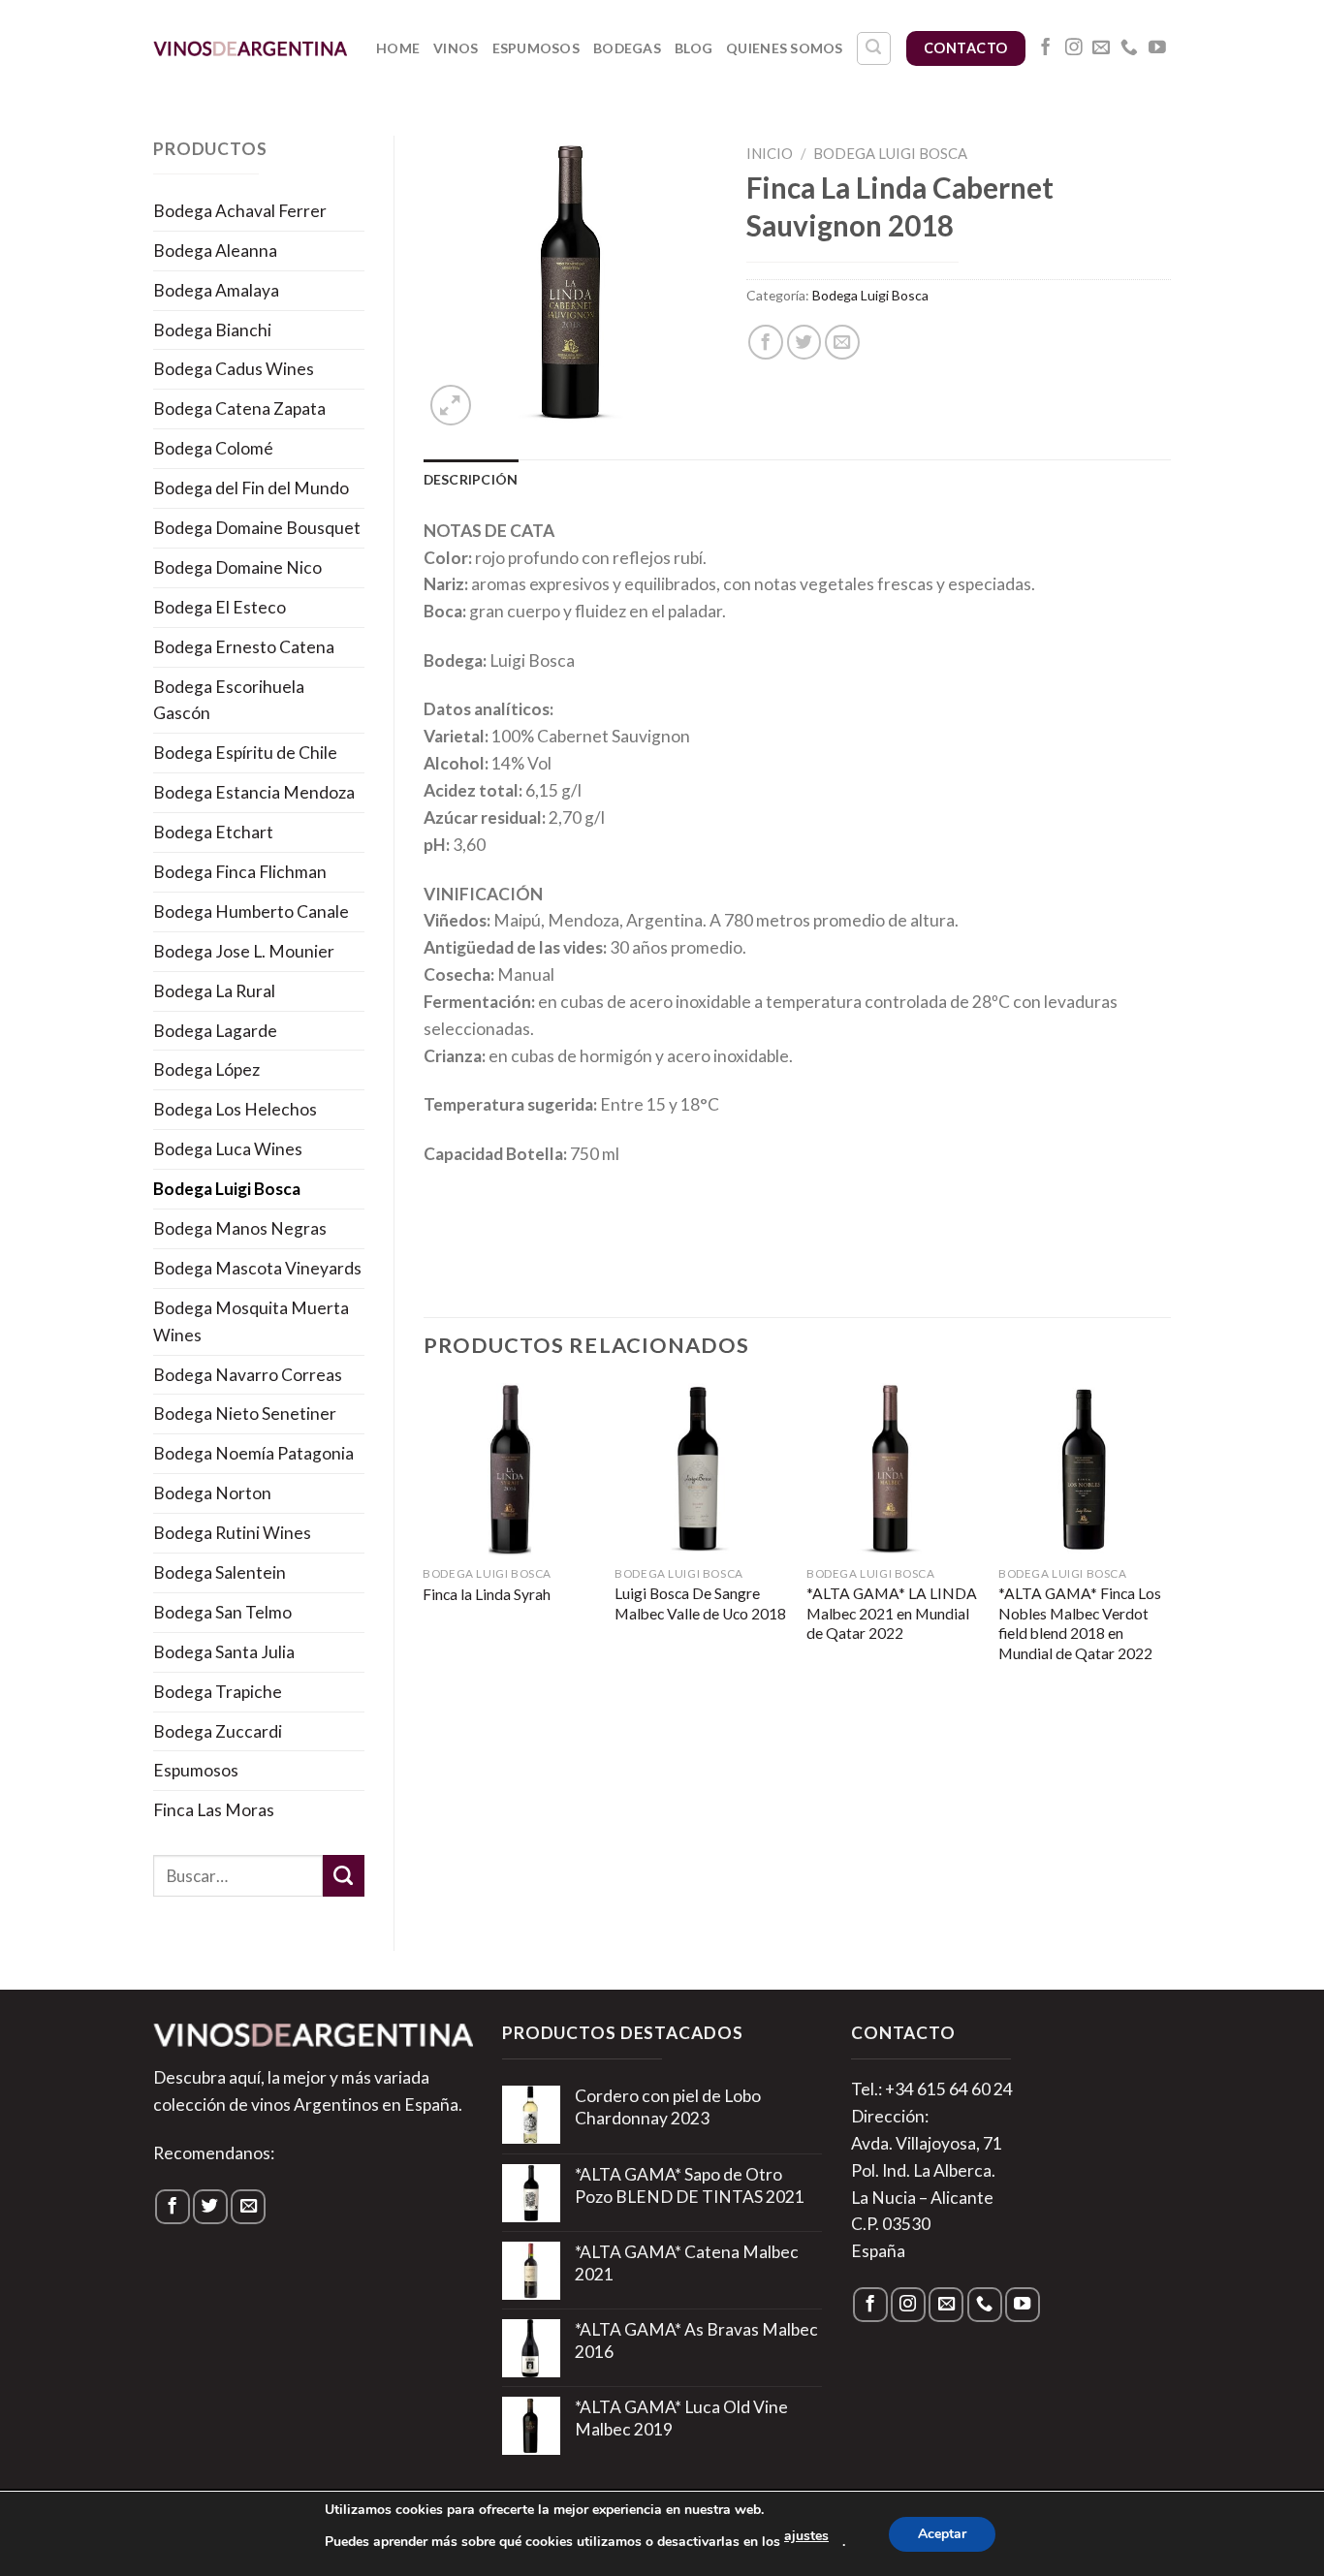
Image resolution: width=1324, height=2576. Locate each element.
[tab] (471, 480)
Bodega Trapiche (218, 1692)
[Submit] (344, 1876)
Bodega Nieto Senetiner (245, 1414)
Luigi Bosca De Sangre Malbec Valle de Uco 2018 (700, 1603)
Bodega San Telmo (222, 1612)
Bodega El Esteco (220, 607)
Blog (694, 48)
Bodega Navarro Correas (248, 1375)
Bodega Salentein (220, 1572)
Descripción (471, 479)
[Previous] (425, 1543)
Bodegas (627, 48)
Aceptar (942, 2534)
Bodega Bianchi (212, 330)
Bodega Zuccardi (218, 1731)
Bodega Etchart (213, 832)
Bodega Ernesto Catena (244, 647)
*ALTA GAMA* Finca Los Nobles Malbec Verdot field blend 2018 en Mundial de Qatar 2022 (1080, 1623)
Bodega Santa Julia (224, 1652)
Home (398, 48)
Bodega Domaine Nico (237, 567)
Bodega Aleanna (215, 251)
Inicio (770, 153)
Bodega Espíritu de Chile (245, 753)
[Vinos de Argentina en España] (250, 48)
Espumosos (536, 48)
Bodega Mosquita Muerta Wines (251, 1321)
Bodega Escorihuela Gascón (229, 700)
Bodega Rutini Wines (232, 1533)
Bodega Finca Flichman (240, 872)
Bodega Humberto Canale (251, 911)
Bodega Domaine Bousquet (257, 528)
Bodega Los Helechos (235, 1109)
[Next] (1170, 1543)
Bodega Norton (212, 1493)
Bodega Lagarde (215, 1031)
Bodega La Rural (214, 991)
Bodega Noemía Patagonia (253, 1453)
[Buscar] (874, 49)
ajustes (806, 2536)
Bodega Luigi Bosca (227, 1189)
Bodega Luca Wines (228, 1149)
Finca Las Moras (214, 1810)
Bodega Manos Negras (240, 1228)
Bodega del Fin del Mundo (251, 488)
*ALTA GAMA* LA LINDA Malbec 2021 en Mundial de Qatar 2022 (892, 1613)
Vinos (456, 48)
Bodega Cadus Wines (234, 369)
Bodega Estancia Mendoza (254, 792)
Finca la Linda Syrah (487, 1594)
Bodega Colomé (213, 448)
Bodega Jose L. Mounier (244, 951)
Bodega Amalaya (216, 290)
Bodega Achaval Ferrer (240, 211)
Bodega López (206, 1069)
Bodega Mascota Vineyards (257, 1268)
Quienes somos (785, 48)
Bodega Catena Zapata (239, 408)
